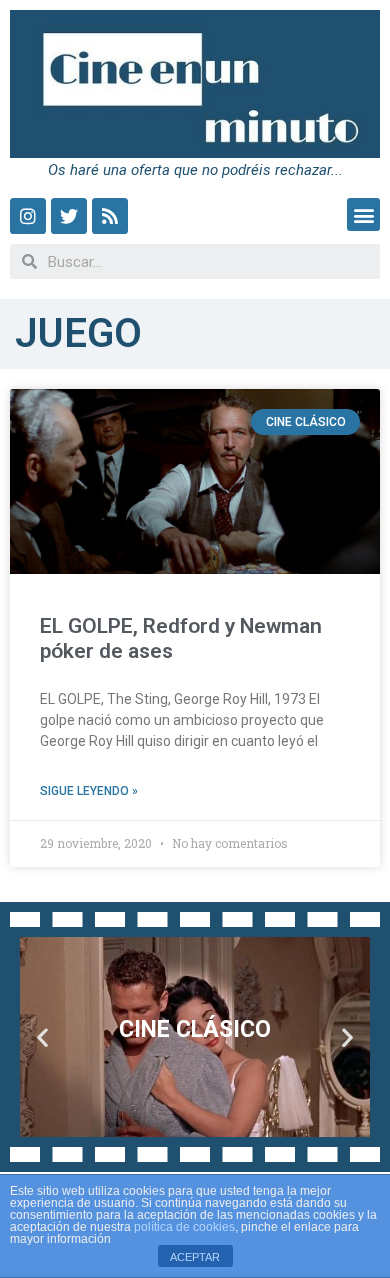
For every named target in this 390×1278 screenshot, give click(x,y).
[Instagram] (28, 216)
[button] (363, 214)
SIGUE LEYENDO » (89, 791)
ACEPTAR (195, 1257)
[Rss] (110, 216)
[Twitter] (69, 216)
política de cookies (184, 1227)
